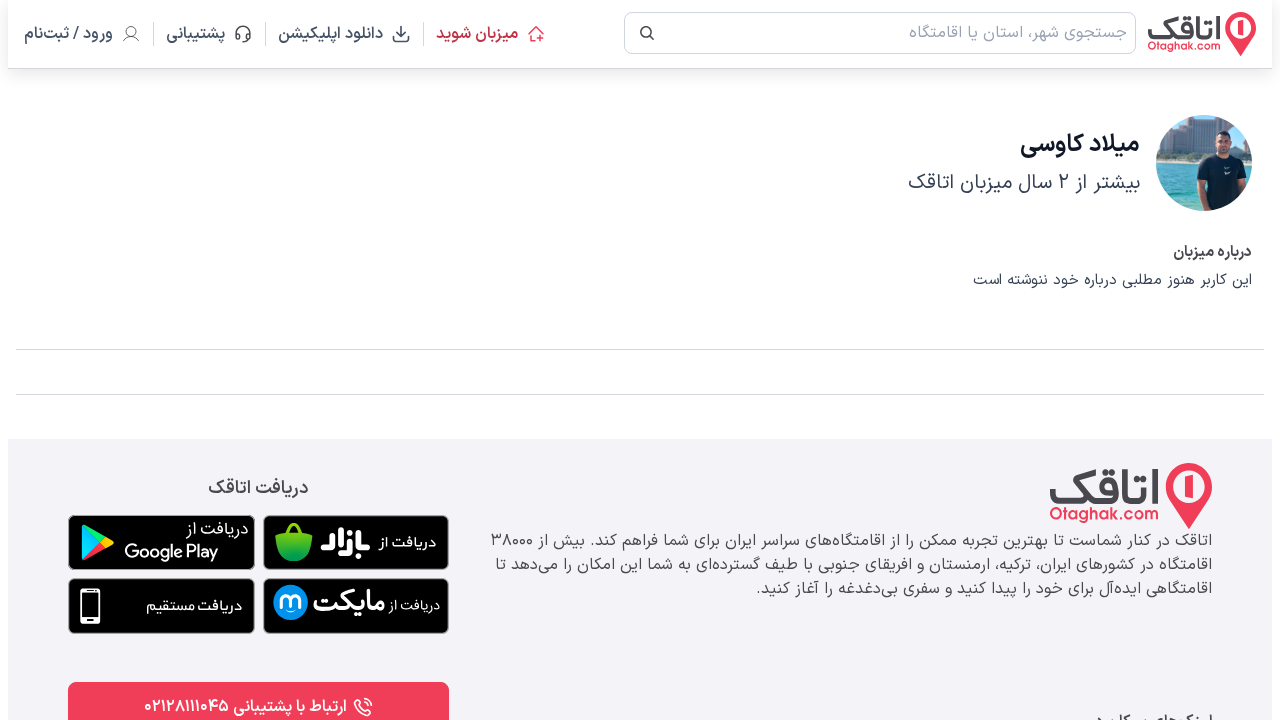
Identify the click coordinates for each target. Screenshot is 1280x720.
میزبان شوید (477, 34)
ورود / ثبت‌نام (68, 34)
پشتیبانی (204, 34)
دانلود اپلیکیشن (330, 34)
